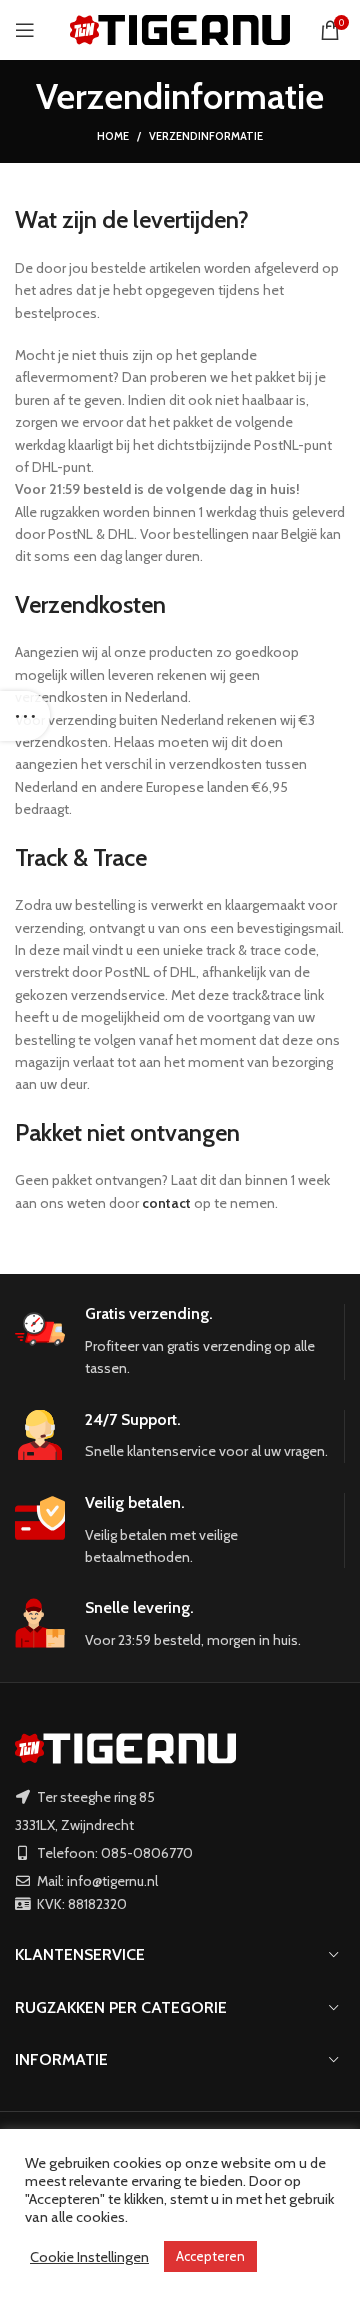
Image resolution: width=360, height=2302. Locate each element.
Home (113, 136)
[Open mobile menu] (25, 30)
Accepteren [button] (210, 2256)
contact (166, 1203)
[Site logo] (180, 28)
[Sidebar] (25, 716)
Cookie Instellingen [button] (89, 2257)
